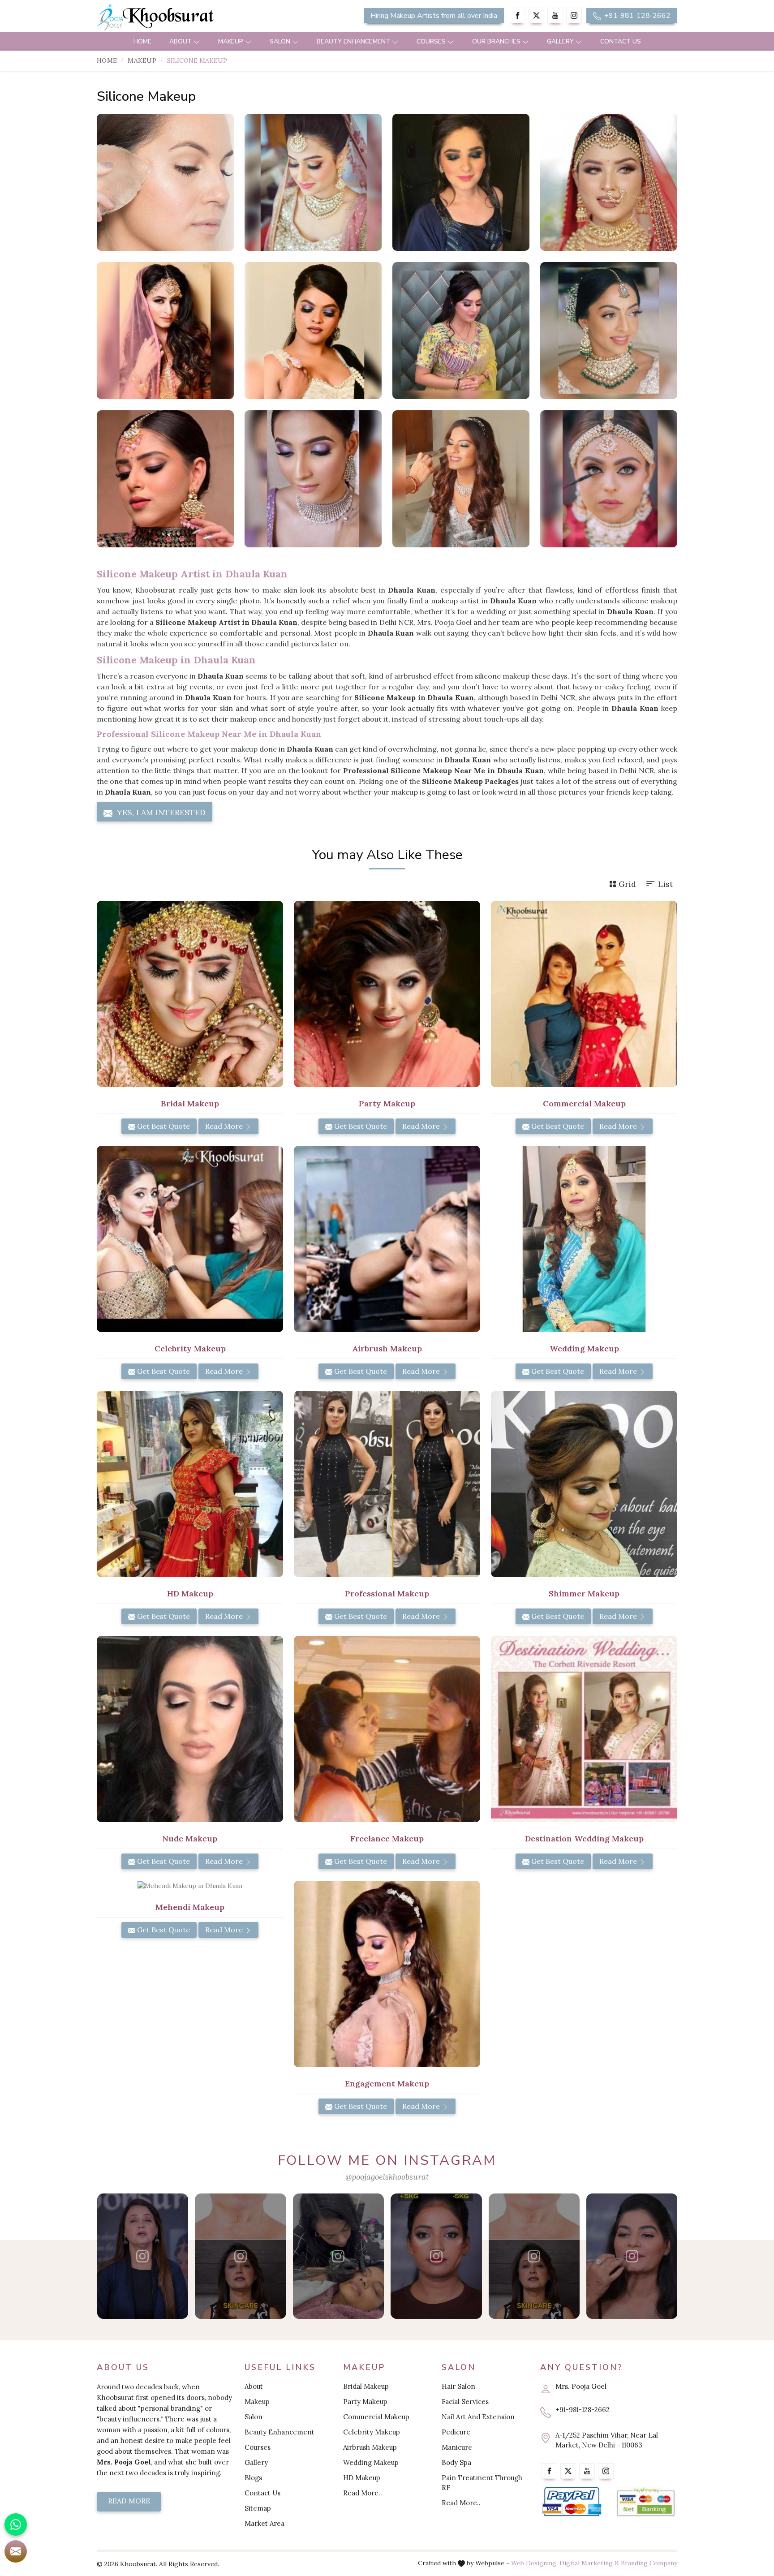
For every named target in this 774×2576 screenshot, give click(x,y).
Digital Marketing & (589, 2563)
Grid (627, 884)
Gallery (560, 41)
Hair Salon (458, 2386)
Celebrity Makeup (372, 2432)
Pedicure (456, 2432)
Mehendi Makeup (190, 1907)
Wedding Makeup (371, 2462)
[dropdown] (197, 41)
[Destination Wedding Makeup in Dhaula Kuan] (584, 1729)
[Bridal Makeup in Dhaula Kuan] (190, 994)
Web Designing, (534, 2563)
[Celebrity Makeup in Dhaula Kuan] (190, 1239)
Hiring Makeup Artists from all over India (434, 16)
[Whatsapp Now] (16, 2524)
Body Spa (456, 2462)
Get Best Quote (163, 1126)
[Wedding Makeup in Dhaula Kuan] (584, 1239)
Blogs (253, 2478)
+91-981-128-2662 (636, 16)
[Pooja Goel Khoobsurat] (142, 2256)
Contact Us (621, 41)
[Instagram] (574, 15)
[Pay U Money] (646, 2502)
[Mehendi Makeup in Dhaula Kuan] (190, 1886)
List (665, 884)
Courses (431, 41)
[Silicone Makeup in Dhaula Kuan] (165, 182)
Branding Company (649, 2563)
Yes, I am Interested (160, 812)
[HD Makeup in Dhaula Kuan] (190, 1484)
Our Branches (496, 41)
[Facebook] (518, 15)
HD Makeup (362, 2478)
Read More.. (363, 2493)
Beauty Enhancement (353, 41)
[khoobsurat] (190, 18)
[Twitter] (536, 15)
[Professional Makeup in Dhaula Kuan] (387, 1484)
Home (142, 41)
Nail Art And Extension (478, 2417)
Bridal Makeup (366, 2386)
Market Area (264, 2523)
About (181, 41)
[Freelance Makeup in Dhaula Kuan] (387, 1729)
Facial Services (465, 2402)
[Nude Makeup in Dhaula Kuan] (190, 1729)
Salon (280, 41)
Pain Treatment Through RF (482, 2483)
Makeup (231, 41)
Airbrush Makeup (370, 2447)
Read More (225, 1126)
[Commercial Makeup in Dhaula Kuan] (584, 994)
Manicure (457, 2447)
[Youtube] (555, 15)
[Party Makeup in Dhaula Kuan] (387, 994)
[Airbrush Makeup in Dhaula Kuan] (387, 1239)
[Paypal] (572, 2502)
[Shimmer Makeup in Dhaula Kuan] (584, 1484)
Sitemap (258, 2508)
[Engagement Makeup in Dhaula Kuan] (387, 1974)
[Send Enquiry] (16, 2551)
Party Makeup (365, 2402)
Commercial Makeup (376, 2417)
